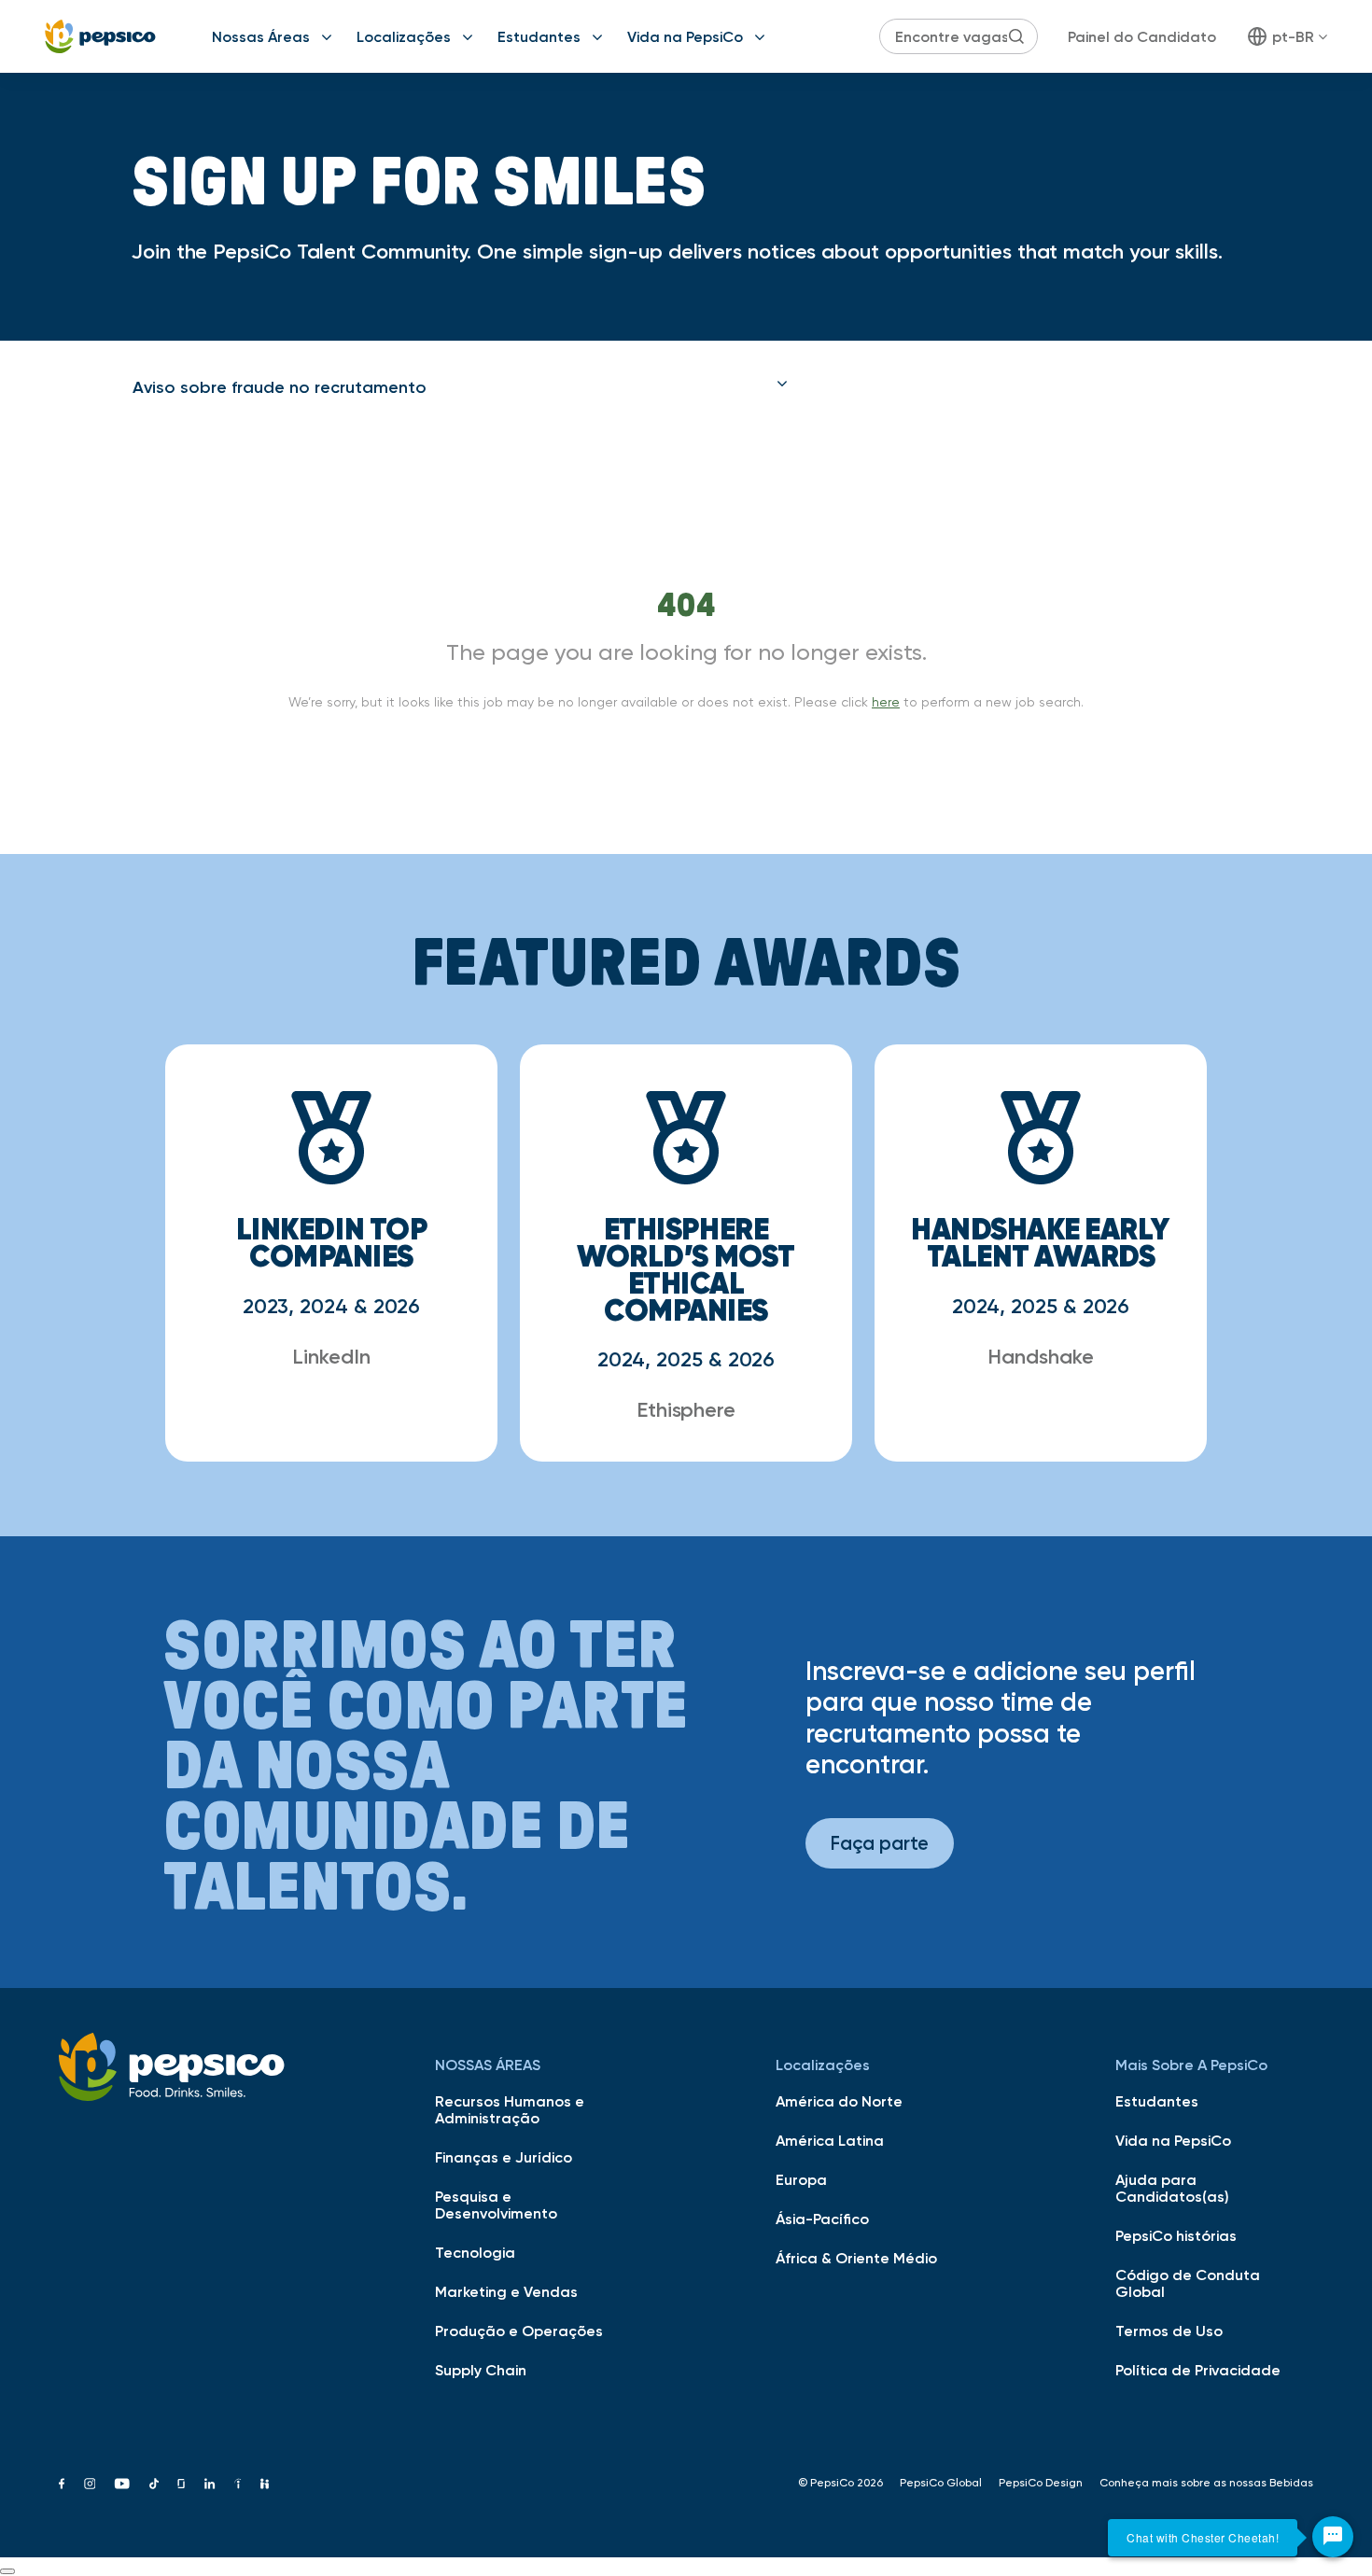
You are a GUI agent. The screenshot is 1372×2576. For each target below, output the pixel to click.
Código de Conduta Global (1188, 2283)
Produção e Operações (519, 2331)
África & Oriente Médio (856, 2258)
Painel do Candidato (1142, 36)
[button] (460, 387)
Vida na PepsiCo (685, 36)
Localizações (404, 36)
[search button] (1016, 36)
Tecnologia (475, 2252)
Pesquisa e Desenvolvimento (496, 2205)
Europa (801, 2179)
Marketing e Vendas (506, 2291)
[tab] (460, 387)
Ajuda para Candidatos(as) (1172, 2188)
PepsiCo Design (1041, 2483)
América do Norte (839, 2101)
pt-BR (1293, 36)
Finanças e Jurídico (504, 2157)
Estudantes (539, 36)
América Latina (830, 2140)
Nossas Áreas (261, 36)
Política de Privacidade (1198, 2370)
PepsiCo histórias (1176, 2235)
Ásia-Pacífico (822, 2219)
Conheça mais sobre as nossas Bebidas (1206, 2483)
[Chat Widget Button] (1333, 2537)
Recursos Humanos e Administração (510, 2109)
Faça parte (880, 1843)
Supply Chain (481, 2370)
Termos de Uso (1169, 2331)
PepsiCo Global (941, 2483)
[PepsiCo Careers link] (100, 36)
